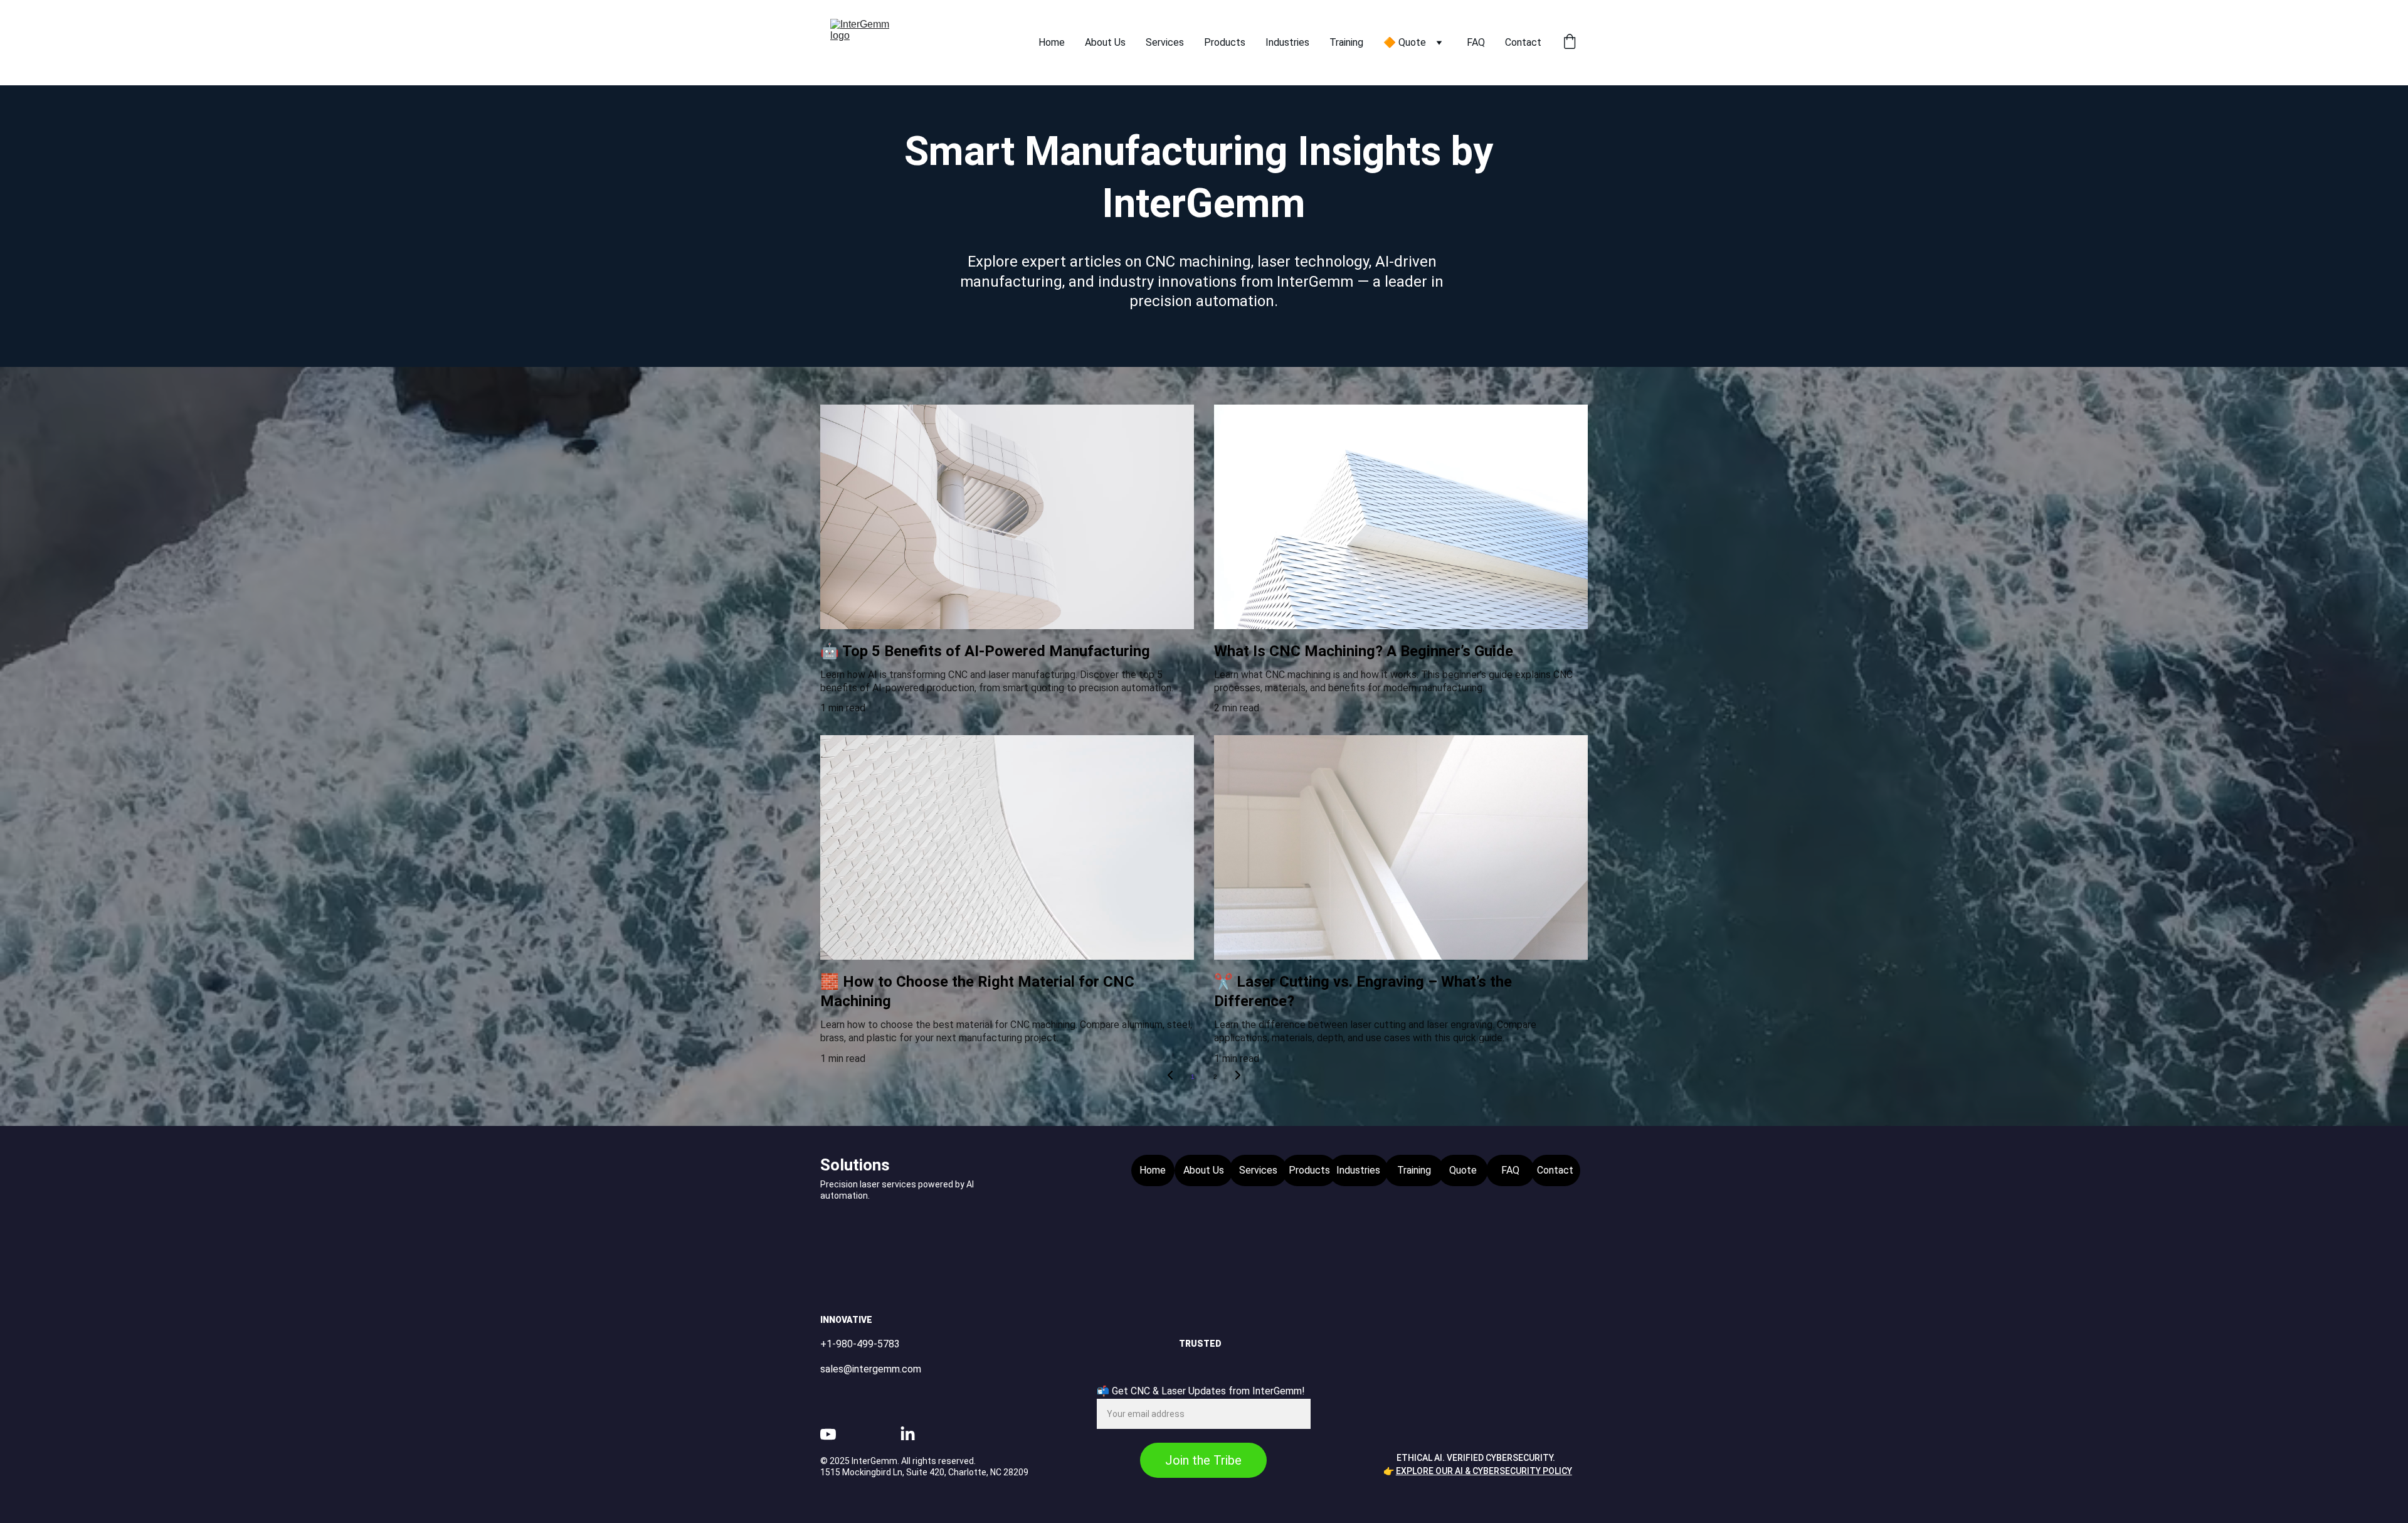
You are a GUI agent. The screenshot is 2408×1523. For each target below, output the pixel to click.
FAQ (1476, 42)
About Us (1105, 42)
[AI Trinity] (1483, 1379)
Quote (1463, 1170)
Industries (1287, 42)
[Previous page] (1170, 1077)
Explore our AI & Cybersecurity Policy (1484, 1471)
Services (1165, 42)
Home (1052, 42)
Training (1346, 42)
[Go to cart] (1570, 43)
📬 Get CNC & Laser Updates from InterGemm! (1201, 1391)
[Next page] (1238, 1077)
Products (1225, 42)
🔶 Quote (1405, 42)
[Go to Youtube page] (828, 1434)
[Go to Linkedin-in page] (908, 1434)
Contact (1523, 42)
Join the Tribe (1203, 1460)
